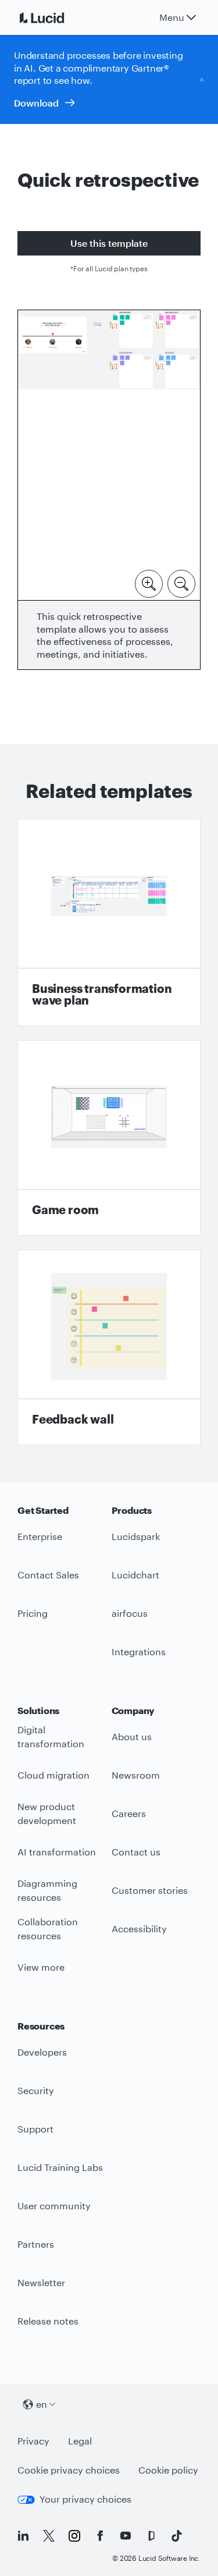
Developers (42, 2052)
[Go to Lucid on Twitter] (49, 2536)
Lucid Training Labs (60, 2167)
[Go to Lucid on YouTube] (126, 2536)
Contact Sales (48, 1575)
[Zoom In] (149, 583)
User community (54, 2206)
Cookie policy (168, 2470)
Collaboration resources (48, 1929)
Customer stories (150, 1890)
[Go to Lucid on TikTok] (177, 2536)
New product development (47, 1814)
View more (41, 1967)
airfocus (130, 1613)
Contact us (136, 1852)
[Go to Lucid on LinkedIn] (23, 2536)
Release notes (48, 2321)
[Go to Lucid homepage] (56, 17)
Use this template (109, 243)
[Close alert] (202, 79)
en (42, 2404)
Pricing (33, 1613)
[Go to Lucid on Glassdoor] (151, 2536)
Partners (36, 2244)
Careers (129, 1813)
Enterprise (40, 1536)
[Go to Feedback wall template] (109, 1347)
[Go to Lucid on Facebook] (100, 2536)
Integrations (139, 1651)
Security (36, 2090)
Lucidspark (136, 1536)
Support (35, 2129)
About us (132, 1736)
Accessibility (139, 1929)
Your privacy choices (85, 2499)
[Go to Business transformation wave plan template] (109, 922)
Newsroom (136, 1775)
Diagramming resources (47, 1890)
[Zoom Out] (181, 583)
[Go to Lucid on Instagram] (74, 2536)
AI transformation (57, 1852)
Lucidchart (135, 1575)
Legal (80, 2441)
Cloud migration (53, 1775)
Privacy (33, 2441)
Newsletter (41, 2282)
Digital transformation (51, 1737)
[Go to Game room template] (109, 1138)
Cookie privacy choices (69, 2470)
